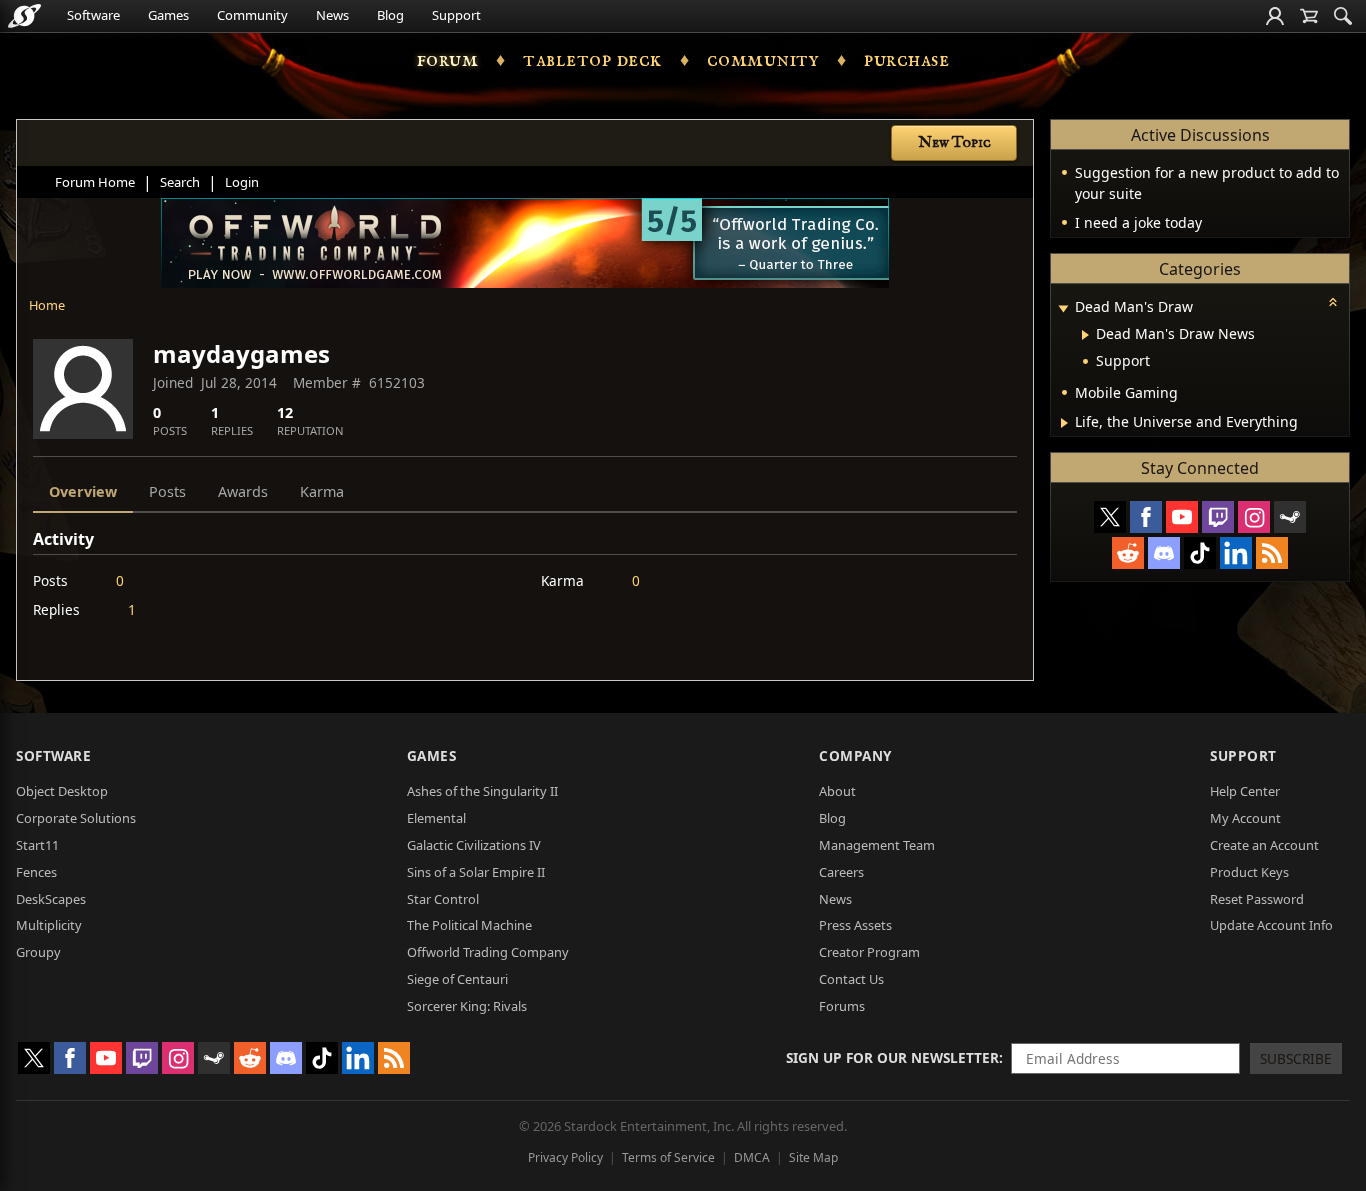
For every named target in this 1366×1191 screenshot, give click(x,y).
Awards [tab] (243, 491)
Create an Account (1264, 845)
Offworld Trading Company (488, 952)
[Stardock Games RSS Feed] (1272, 553)
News (332, 15)
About (837, 791)
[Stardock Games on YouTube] (1182, 517)
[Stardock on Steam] (1290, 517)
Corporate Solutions (76, 818)
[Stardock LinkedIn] (1236, 553)
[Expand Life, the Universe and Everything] (1064, 423)
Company (855, 755)
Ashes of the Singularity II (482, 791)
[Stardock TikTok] (1200, 553)
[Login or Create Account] (1275, 16)
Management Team (877, 845)
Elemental (436, 818)
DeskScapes (51, 899)
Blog (390, 15)
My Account (1245, 818)
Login (242, 182)
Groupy (38, 952)
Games (168, 15)
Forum (448, 60)
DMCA (752, 1157)
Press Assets (855, 925)
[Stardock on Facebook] (1146, 517)
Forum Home (95, 182)
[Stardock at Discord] (1164, 553)
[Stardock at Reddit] (1128, 553)
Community (252, 15)
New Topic (954, 143)
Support (456, 15)
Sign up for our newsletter (892, 1057)
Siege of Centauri (457, 979)
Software (93, 15)
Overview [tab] (83, 491)
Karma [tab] (322, 491)
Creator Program (869, 952)
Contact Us (851, 979)
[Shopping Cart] (1309, 16)
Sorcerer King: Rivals (467, 1006)
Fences (36, 872)
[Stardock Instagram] (1254, 517)
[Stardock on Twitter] (1110, 517)
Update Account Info (1271, 925)
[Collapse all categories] (1333, 302)
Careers (841, 872)
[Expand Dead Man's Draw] (1063, 308)
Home (47, 305)
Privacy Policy (565, 1157)
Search (180, 182)
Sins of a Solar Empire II (476, 872)
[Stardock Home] (24, 16)
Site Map (813, 1157)
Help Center (1245, 791)
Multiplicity (49, 925)
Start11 (37, 845)
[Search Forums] (1343, 16)
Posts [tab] (167, 491)
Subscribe (1296, 1058)
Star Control (443, 899)
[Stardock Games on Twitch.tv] (1218, 517)
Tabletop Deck (592, 60)
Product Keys (1249, 872)
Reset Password (1257, 899)
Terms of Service (668, 1157)
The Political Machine (469, 925)
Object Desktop (62, 791)
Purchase (906, 60)
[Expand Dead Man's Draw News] (1085, 335)
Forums (842, 1006)
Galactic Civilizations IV (474, 845)
